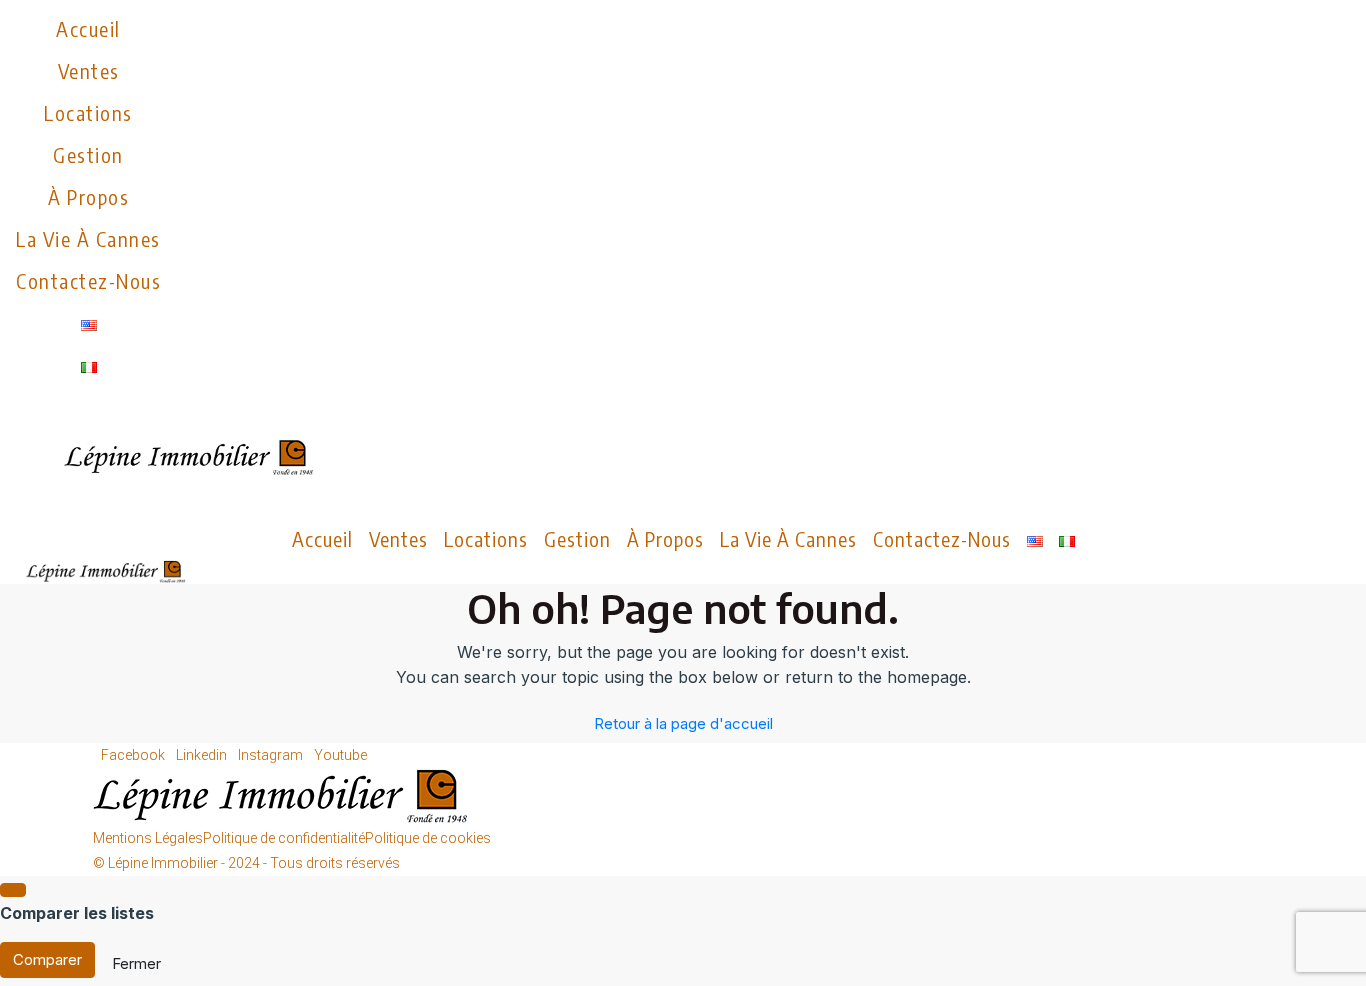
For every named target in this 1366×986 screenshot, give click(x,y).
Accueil (88, 28)
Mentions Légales (148, 838)
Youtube (340, 755)
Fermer (136, 963)
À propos (88, 196)
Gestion (88, 154)
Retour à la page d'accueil (683, 723)
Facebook (134, 755)
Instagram (272, 755)
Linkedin (203, 755)
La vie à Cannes (88, 238)
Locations (88, 112)
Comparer (47, 959)
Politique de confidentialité (284, 838)
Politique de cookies (428, 838)
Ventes (89, 70)
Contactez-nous (88, 280)
